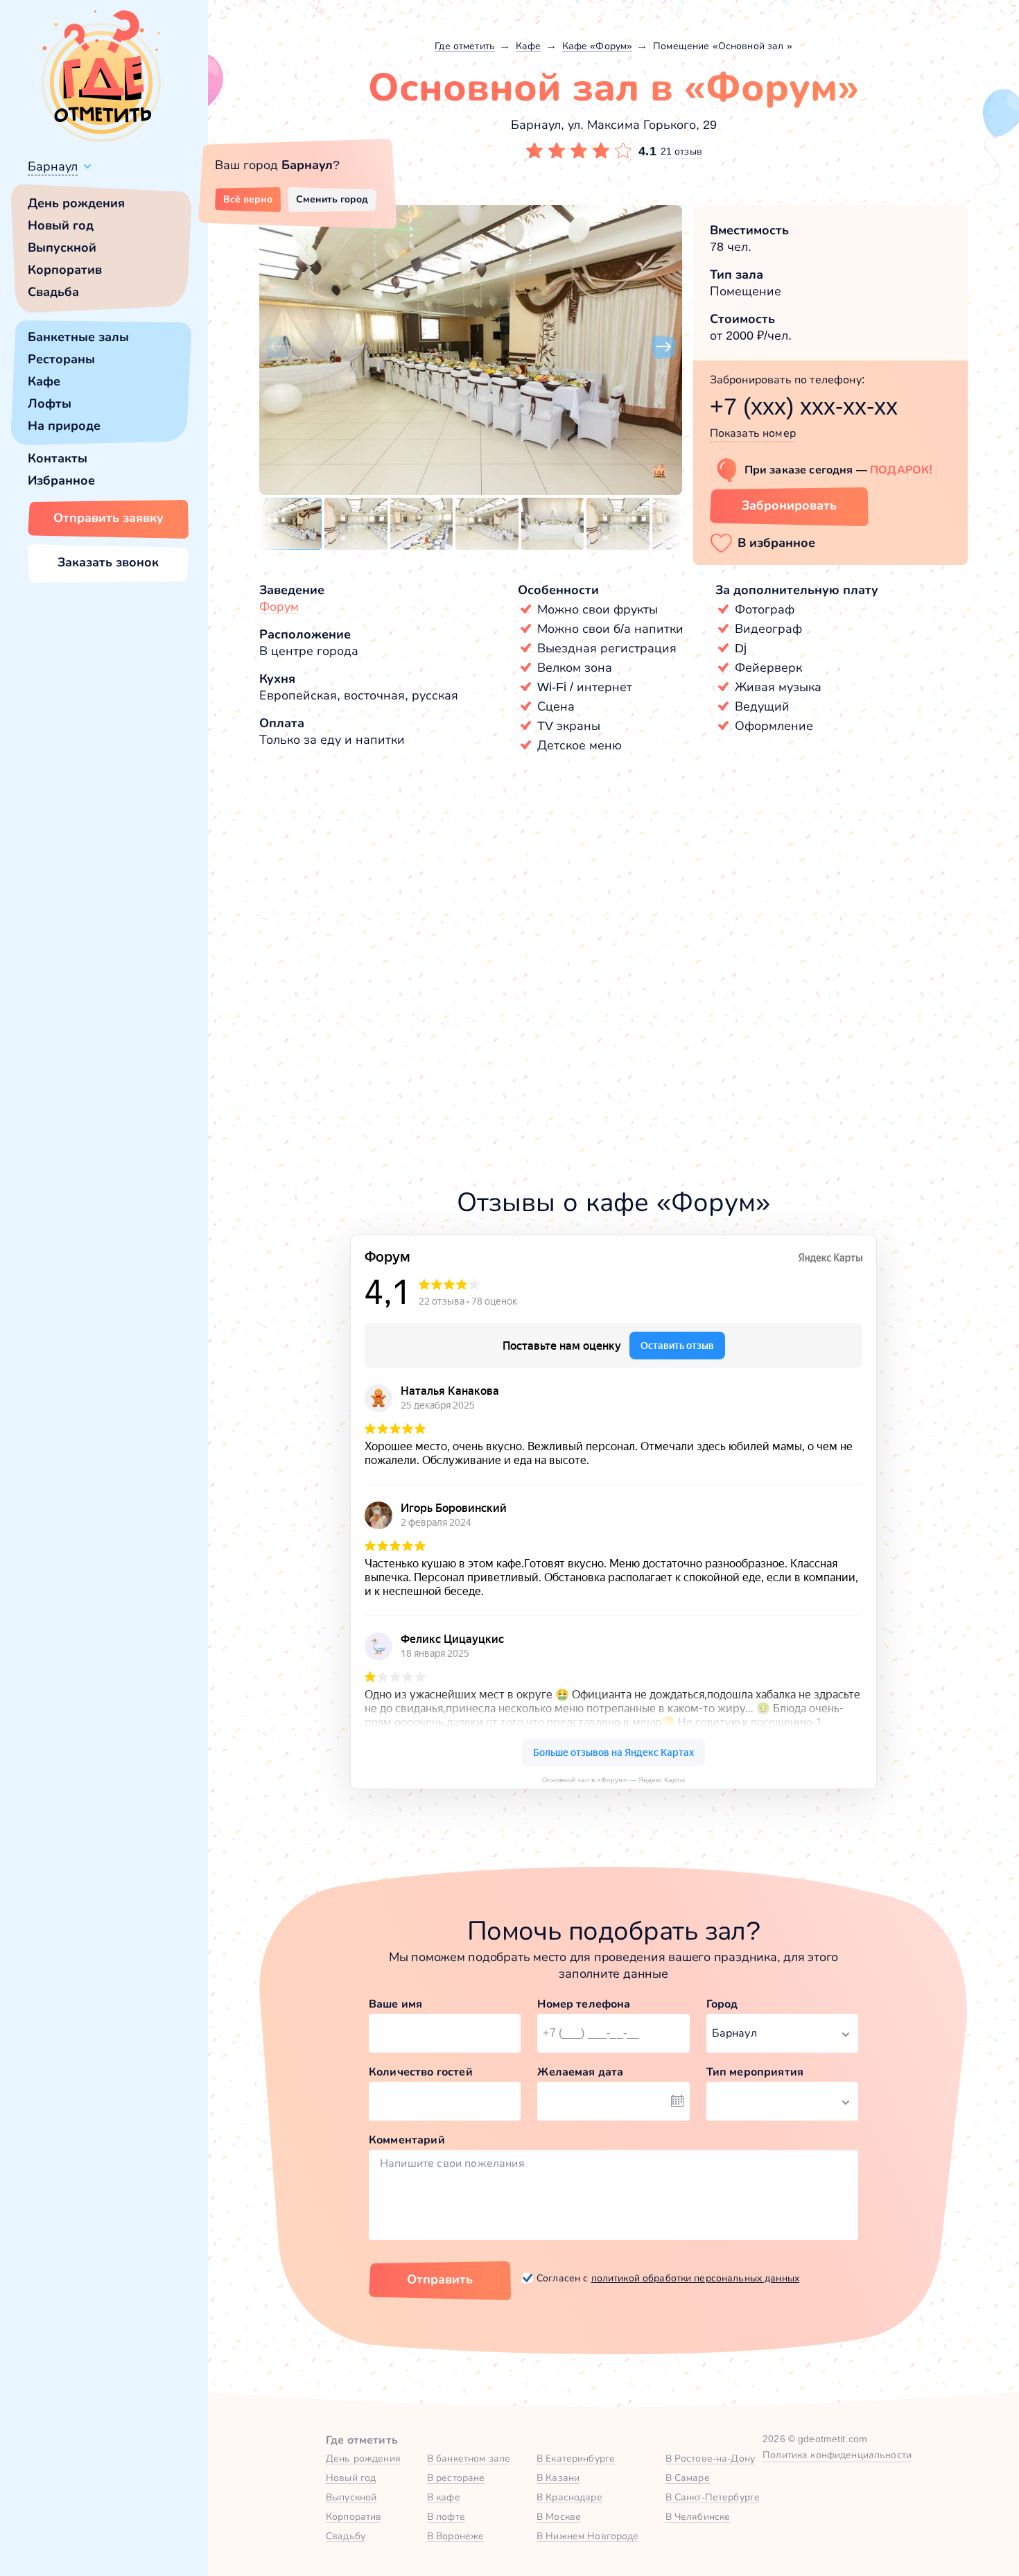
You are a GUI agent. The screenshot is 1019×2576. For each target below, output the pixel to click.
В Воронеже (455, 2536)
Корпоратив (65, 270)
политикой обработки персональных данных (695, 2278)
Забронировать (789, 505)
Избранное (61, 480)
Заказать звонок (108, 562)
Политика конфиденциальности (837, 2455)
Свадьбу (346, 2536)
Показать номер (753, 433)
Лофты (50, 403)
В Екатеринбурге (576, 2458)
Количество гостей (421, 2072)
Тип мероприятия (755, 2072)
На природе (64, 426)
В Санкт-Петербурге (713, 2497)
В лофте (446, 2516)
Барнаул (53, 166)
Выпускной (62, 247)
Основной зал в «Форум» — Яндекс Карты (613, 1780)
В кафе (444, 2497)
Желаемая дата (580, 2072)
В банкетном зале (469, 2458)
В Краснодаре (569, 2497)
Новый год (61, 225)
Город (722, 2004)
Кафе (44, 381)
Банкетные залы (78, 337)
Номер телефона (584, 2004)
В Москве (559, 2516)
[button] (277, 347)
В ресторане (456, 2478)
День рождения (76, 203)
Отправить (440, 2279)
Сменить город (332, 199)
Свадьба (53, 292)
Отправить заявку (108, 518)
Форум (279, 607)
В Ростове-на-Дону (710, 2458)
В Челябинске (698, 2516)
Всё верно (248, 199)
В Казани (558, 2478)
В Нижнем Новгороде (588, 2536)
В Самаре (688, 2478)
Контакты (58, 458)
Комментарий (407, 2140)
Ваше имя (395, 2004)
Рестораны (61, 359)
